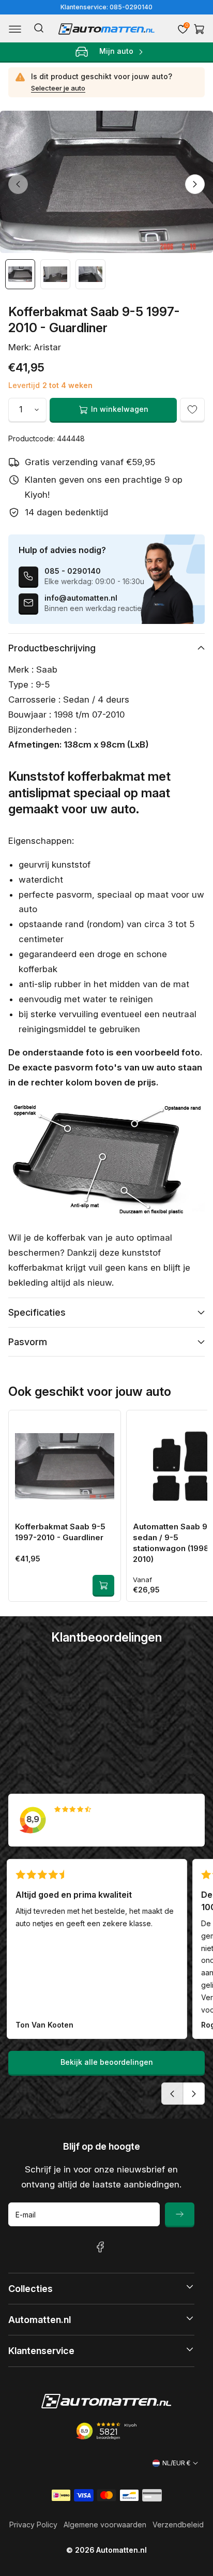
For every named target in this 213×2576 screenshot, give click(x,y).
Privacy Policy (33, 2525)
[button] (15, 29)
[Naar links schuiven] (18, 184)
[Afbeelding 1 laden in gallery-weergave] (20, 274)
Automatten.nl (121, 2550)
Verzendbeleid (178, 2525)
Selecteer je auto (58, 88)
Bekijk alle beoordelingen (107, 2062)
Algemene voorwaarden (105, 2525)
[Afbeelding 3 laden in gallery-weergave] (90, 274)
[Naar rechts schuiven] (195, 184)
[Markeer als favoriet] (192, 410)
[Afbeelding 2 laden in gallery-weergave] (55, 274)
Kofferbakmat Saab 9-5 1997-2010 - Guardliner (60, 1532)
